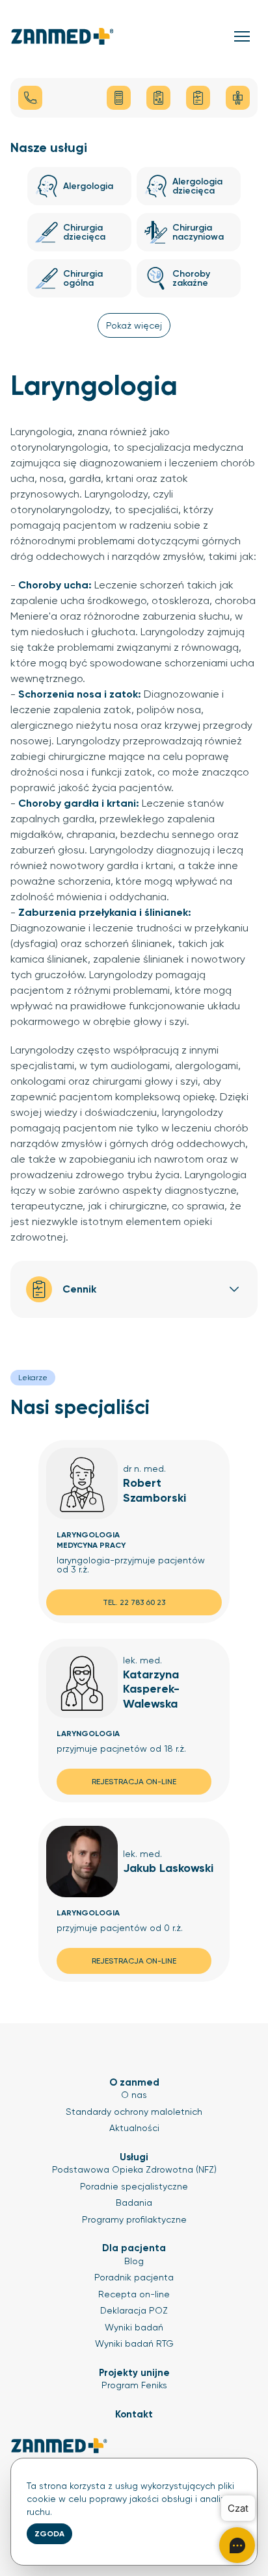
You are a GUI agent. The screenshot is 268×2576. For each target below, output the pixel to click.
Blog (134, 2261)
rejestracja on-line (134, 1782)
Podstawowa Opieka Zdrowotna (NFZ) (134, 2169)
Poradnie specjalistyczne (134, 2186)
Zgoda (49, 2534)
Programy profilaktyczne (134, 2219)
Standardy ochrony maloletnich (134, 2112)
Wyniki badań (134, 2327)
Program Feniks (134, 2385)
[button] (242, 36)
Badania (134, 2203)
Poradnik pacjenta (134, 2277)
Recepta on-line (134, 2294)
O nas (134, 2095)
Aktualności (134, 2128)
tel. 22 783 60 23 (134, 1602)
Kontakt (134, 2414)
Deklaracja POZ (134, 2310)
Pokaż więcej (134, 325)
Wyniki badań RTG (134, 2343)
